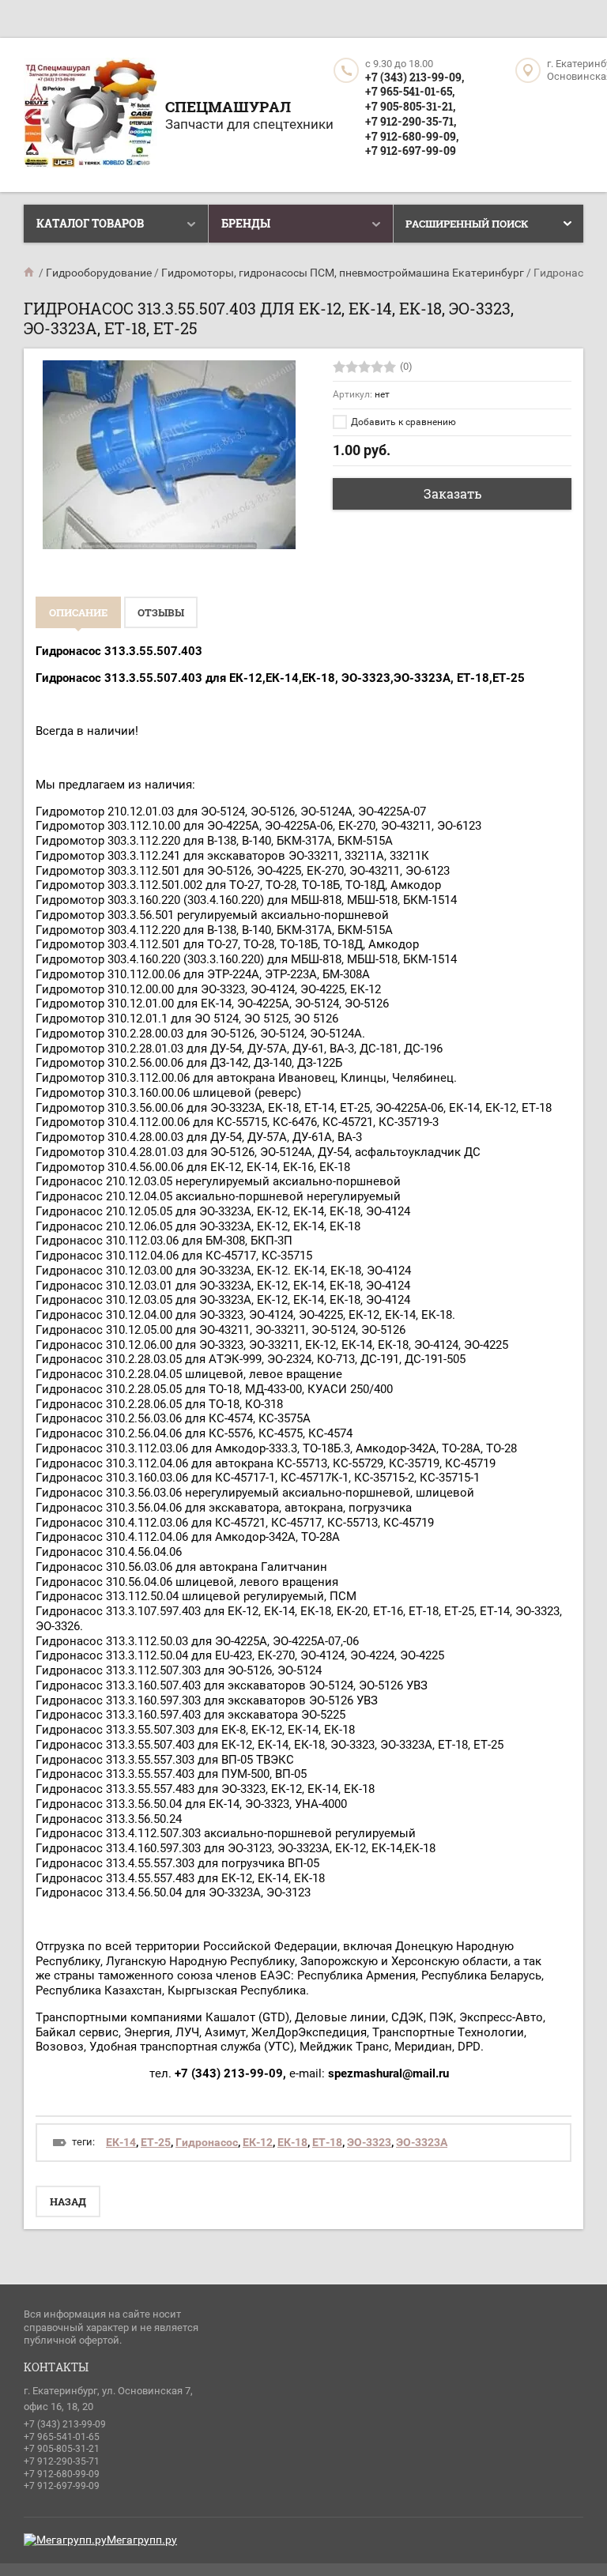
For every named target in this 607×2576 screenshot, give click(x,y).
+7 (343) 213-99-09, (415, 77)
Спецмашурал (228, 106)
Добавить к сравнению (402, 422)
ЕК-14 (121, 2142)
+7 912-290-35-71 (62, 2461)
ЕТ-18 (327, 2142)
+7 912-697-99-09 (411, 151)
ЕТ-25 (156, 2142)
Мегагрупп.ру (142, 2540)
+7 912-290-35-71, (411, 121)
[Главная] (30, 273)
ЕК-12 (258, 2142)
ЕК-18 (292, 2142)
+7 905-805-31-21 (62, 2449)
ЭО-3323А (422, 2142)
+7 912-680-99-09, (412, 136)
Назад (68, 2201)
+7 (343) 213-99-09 (65, 2424)
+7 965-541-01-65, (410, 91)
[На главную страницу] (90, 115)
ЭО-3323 (369, 2142)
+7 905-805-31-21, (410, 106)
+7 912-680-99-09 (62, 2474)
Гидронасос (207, 2142)
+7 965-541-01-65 (62, 2437)
